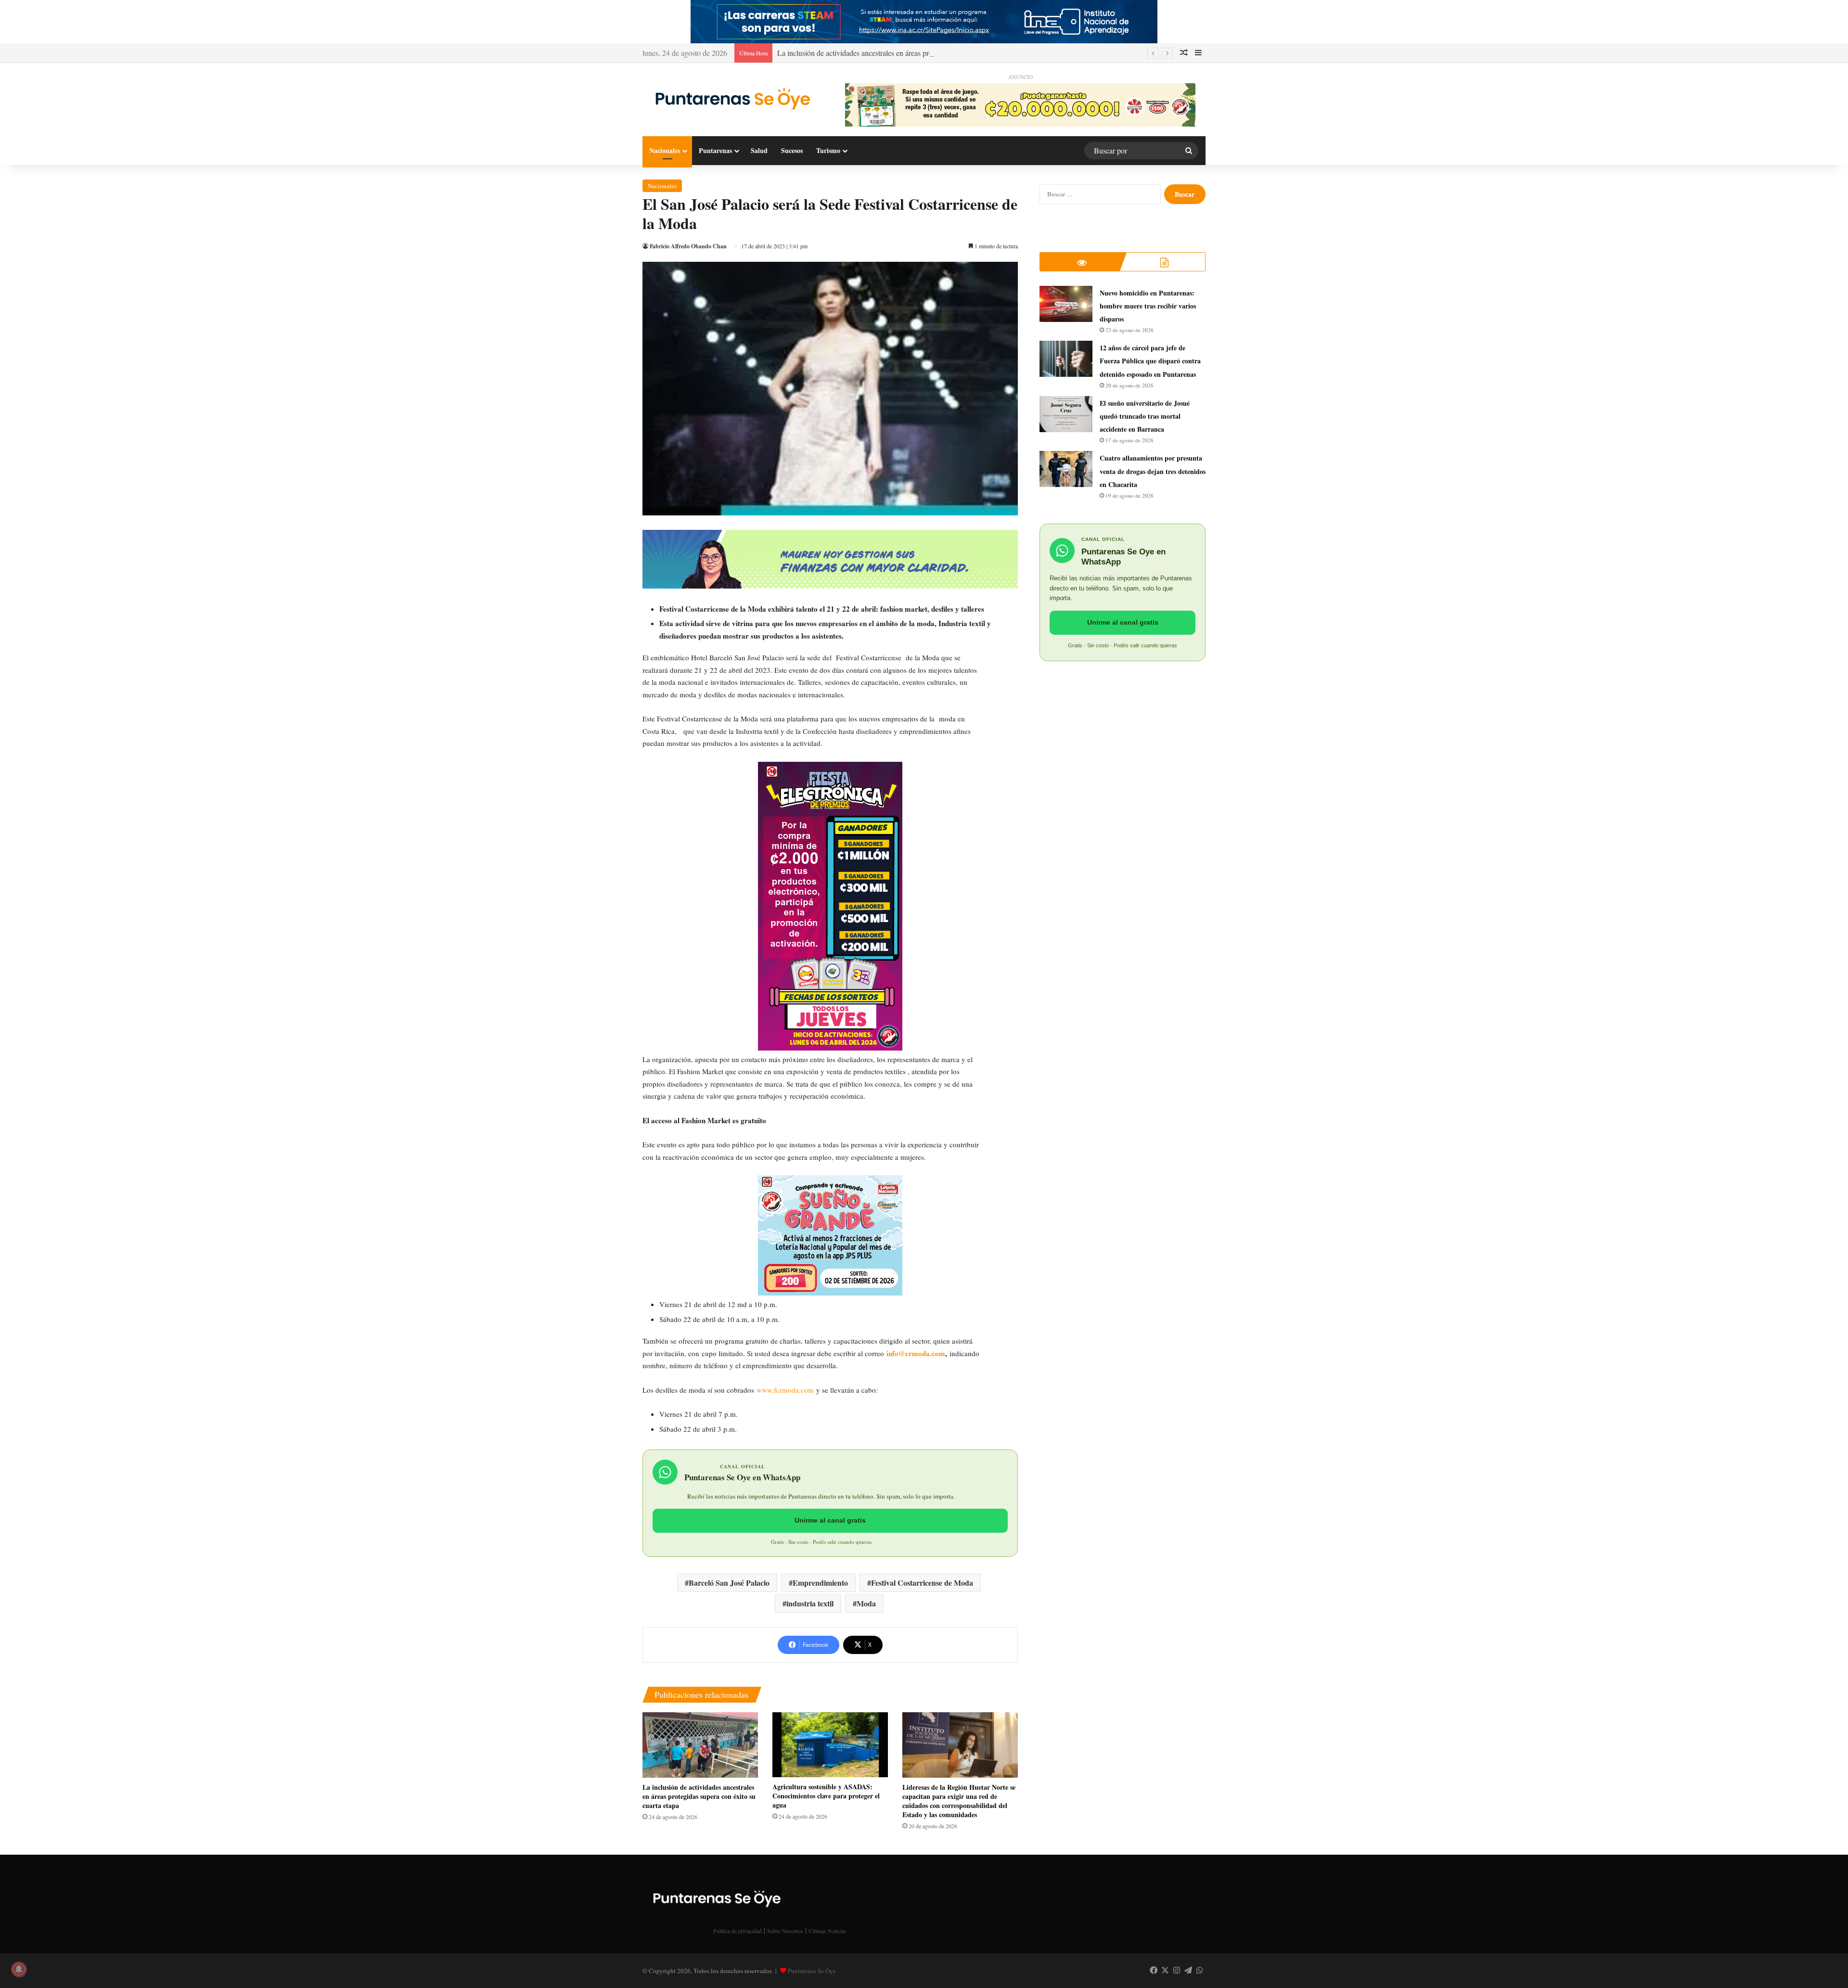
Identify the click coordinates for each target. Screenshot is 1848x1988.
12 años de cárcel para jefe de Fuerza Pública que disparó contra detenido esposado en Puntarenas (1150, 361)
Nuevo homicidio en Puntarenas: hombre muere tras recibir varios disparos (1148, 306)
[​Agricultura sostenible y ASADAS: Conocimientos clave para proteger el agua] (830, 1745)
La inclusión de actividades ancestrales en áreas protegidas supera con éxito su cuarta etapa (915, 53)
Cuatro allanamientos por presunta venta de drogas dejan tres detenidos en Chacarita (1153, 471)
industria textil (810, 1603)
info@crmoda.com (916, 1353)
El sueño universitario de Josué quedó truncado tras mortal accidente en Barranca (1145, 416)
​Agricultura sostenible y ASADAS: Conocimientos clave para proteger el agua (826, 1796)
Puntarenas (715, 150)
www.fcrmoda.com (785, 1390)
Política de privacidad (738, 1931)
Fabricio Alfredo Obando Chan (688, 246)
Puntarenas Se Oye (812, 1971)
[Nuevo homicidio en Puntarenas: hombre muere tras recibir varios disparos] (1066, 304)
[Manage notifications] (19, 1969)
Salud (759, 150)
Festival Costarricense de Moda (922, 1583)
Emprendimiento (820, 1583)
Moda (866, 1603)
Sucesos (792, 150)
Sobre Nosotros (785, 1931)
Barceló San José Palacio (729, 1583)
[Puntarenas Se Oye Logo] (730, 97)
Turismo (828, 150)
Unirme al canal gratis (830, 1520)
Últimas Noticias (828, 1931)
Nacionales (665, 150)
